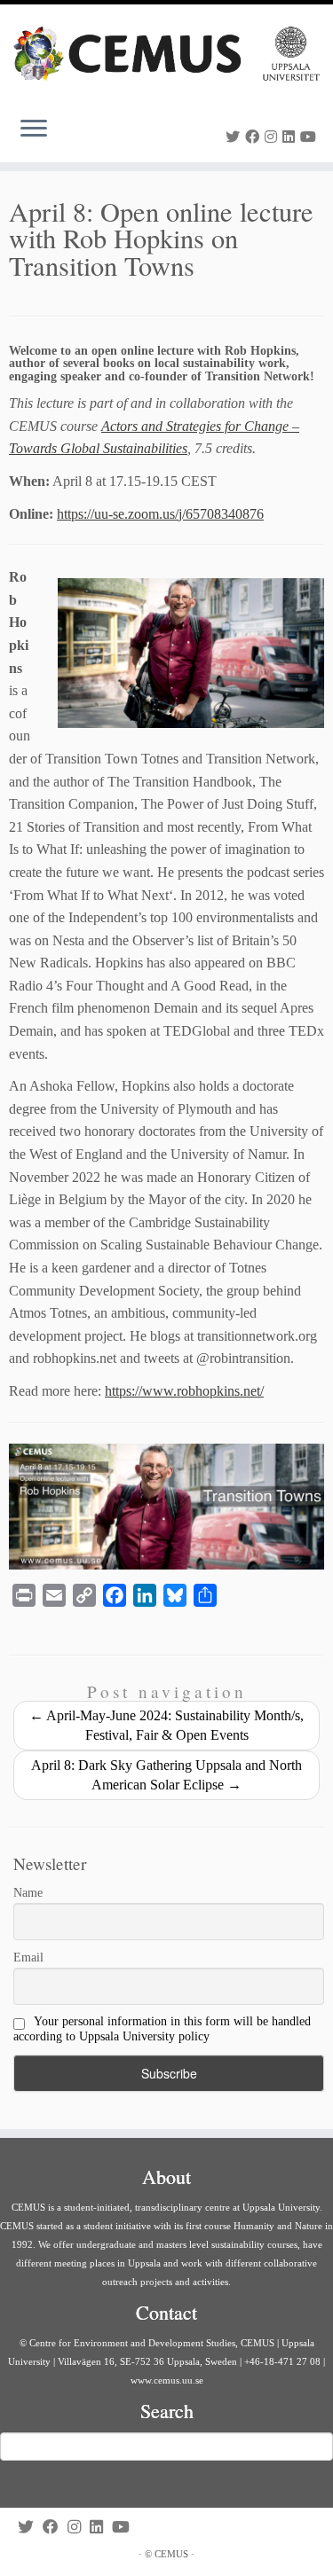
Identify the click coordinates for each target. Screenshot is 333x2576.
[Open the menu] (34, 130)
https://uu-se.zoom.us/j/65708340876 (160, 514)
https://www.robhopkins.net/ (184, 1391)
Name (28, 1893)
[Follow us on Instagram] (274, 137)
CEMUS (171, 2554)
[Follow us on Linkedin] (291, 137)
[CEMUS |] (166, 54)
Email (28, 1957)
